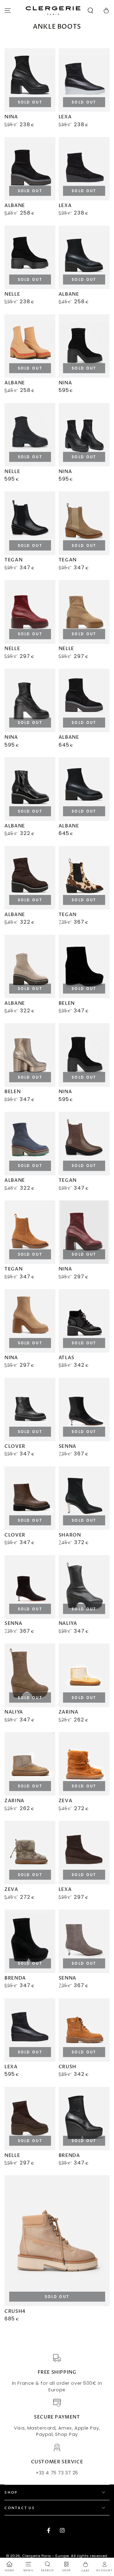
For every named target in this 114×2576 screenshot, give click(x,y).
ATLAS (66, 1358)
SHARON (70, 1535)
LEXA (65, 117)
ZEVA (65, 1801)
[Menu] (8, 11)
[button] (90, 11)
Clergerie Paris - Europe (46, 2556)
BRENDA (15, 1978)
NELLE (12, 294)
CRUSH (67, 2067)
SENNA (67, 1446)
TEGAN (13, 560)
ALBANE (15, 205)
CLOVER (15, 1446)
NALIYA (68, 1623)
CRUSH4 (15, 2311)
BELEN (67, 1003)
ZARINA (69, 1712)
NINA (11, 117)
